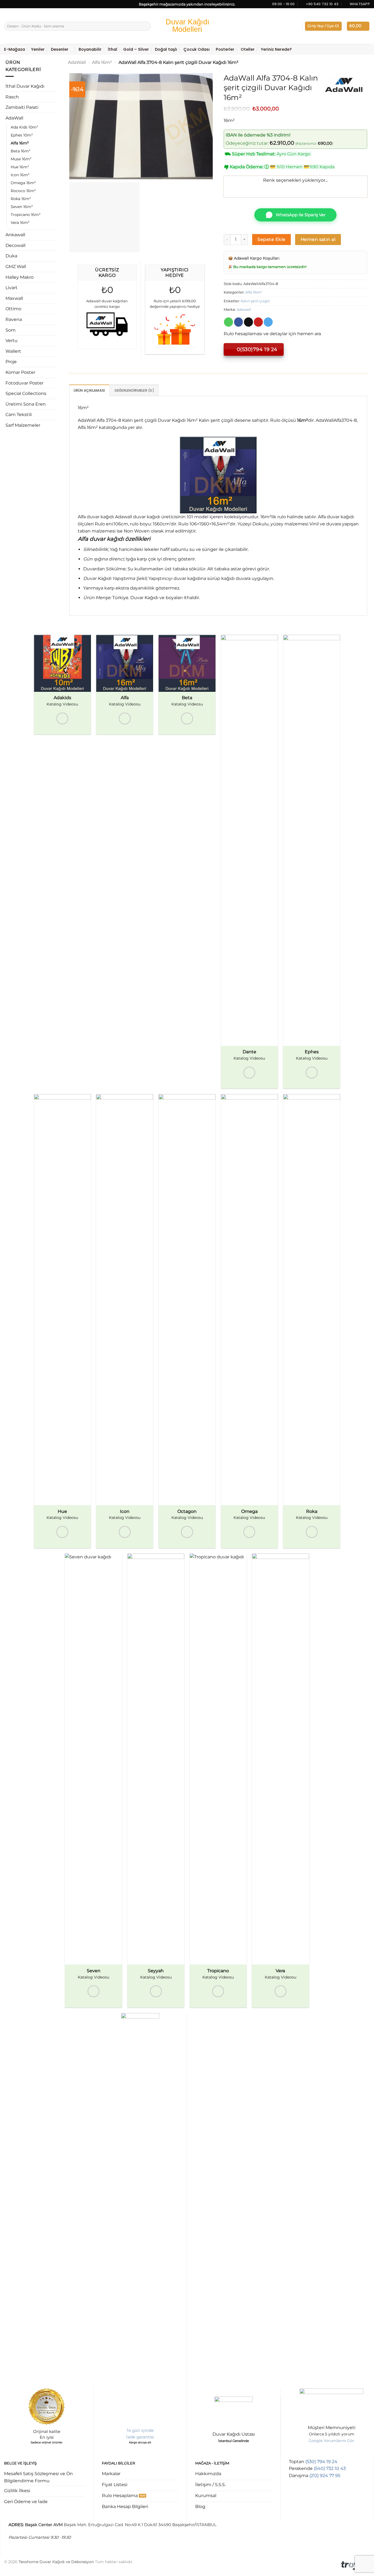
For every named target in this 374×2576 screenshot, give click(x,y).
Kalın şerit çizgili (255, 301)
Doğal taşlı (166, 49)
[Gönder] (146, 26)
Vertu (11, 341)
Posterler (225, 49)
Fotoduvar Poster (25, 383)
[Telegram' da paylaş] (268, 322)
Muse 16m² (21, 159)
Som (11, 330)
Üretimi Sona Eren (26, 404)
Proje (11, 362)
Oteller (248, 49)
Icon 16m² (20, 175)
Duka (11, 256)
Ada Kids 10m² (24, 127)
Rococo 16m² (23, 191)
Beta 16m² (21, 151)
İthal (113, 49)
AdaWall (14, 118)
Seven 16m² (22, 207)
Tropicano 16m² (26, 215)
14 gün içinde (140, 2430)
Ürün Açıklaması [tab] (89, 390)
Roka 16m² (21, 199)
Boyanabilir (90, 49)
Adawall (244, 310)
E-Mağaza (15, 49)
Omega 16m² (23, 183)
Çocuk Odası (197, 49)
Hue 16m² (20, 167)
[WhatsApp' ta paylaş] (228, 322)
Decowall (15, 245)
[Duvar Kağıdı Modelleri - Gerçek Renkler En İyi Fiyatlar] (187, 26)
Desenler (60, 49)
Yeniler (38, 49)
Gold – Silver (136, 49)
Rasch (12, 97)
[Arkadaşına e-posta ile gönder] (248, 322)
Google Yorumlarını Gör (331, 2441)
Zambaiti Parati (22, 107)
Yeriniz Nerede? (276, 49)
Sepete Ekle (271, 239)
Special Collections (26, 393)
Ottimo (13, 309)
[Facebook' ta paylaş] (239, 322)
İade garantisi (140, 2437)
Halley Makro (20, 277)
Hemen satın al (318, 239)
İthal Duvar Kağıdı (25, 86)
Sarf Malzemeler (23, 425)
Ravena (14, 319)
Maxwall (14, 298)
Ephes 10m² (22, 135)
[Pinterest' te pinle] (258, 322)
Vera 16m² (20, 223)
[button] (323, 26)
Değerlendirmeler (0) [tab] (134, 390)
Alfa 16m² (20, 143)
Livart (11, 288)
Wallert (13, 351)
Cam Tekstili (19, 415)
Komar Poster (20, 372)
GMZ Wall (16, 267)
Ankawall (15, 235)
